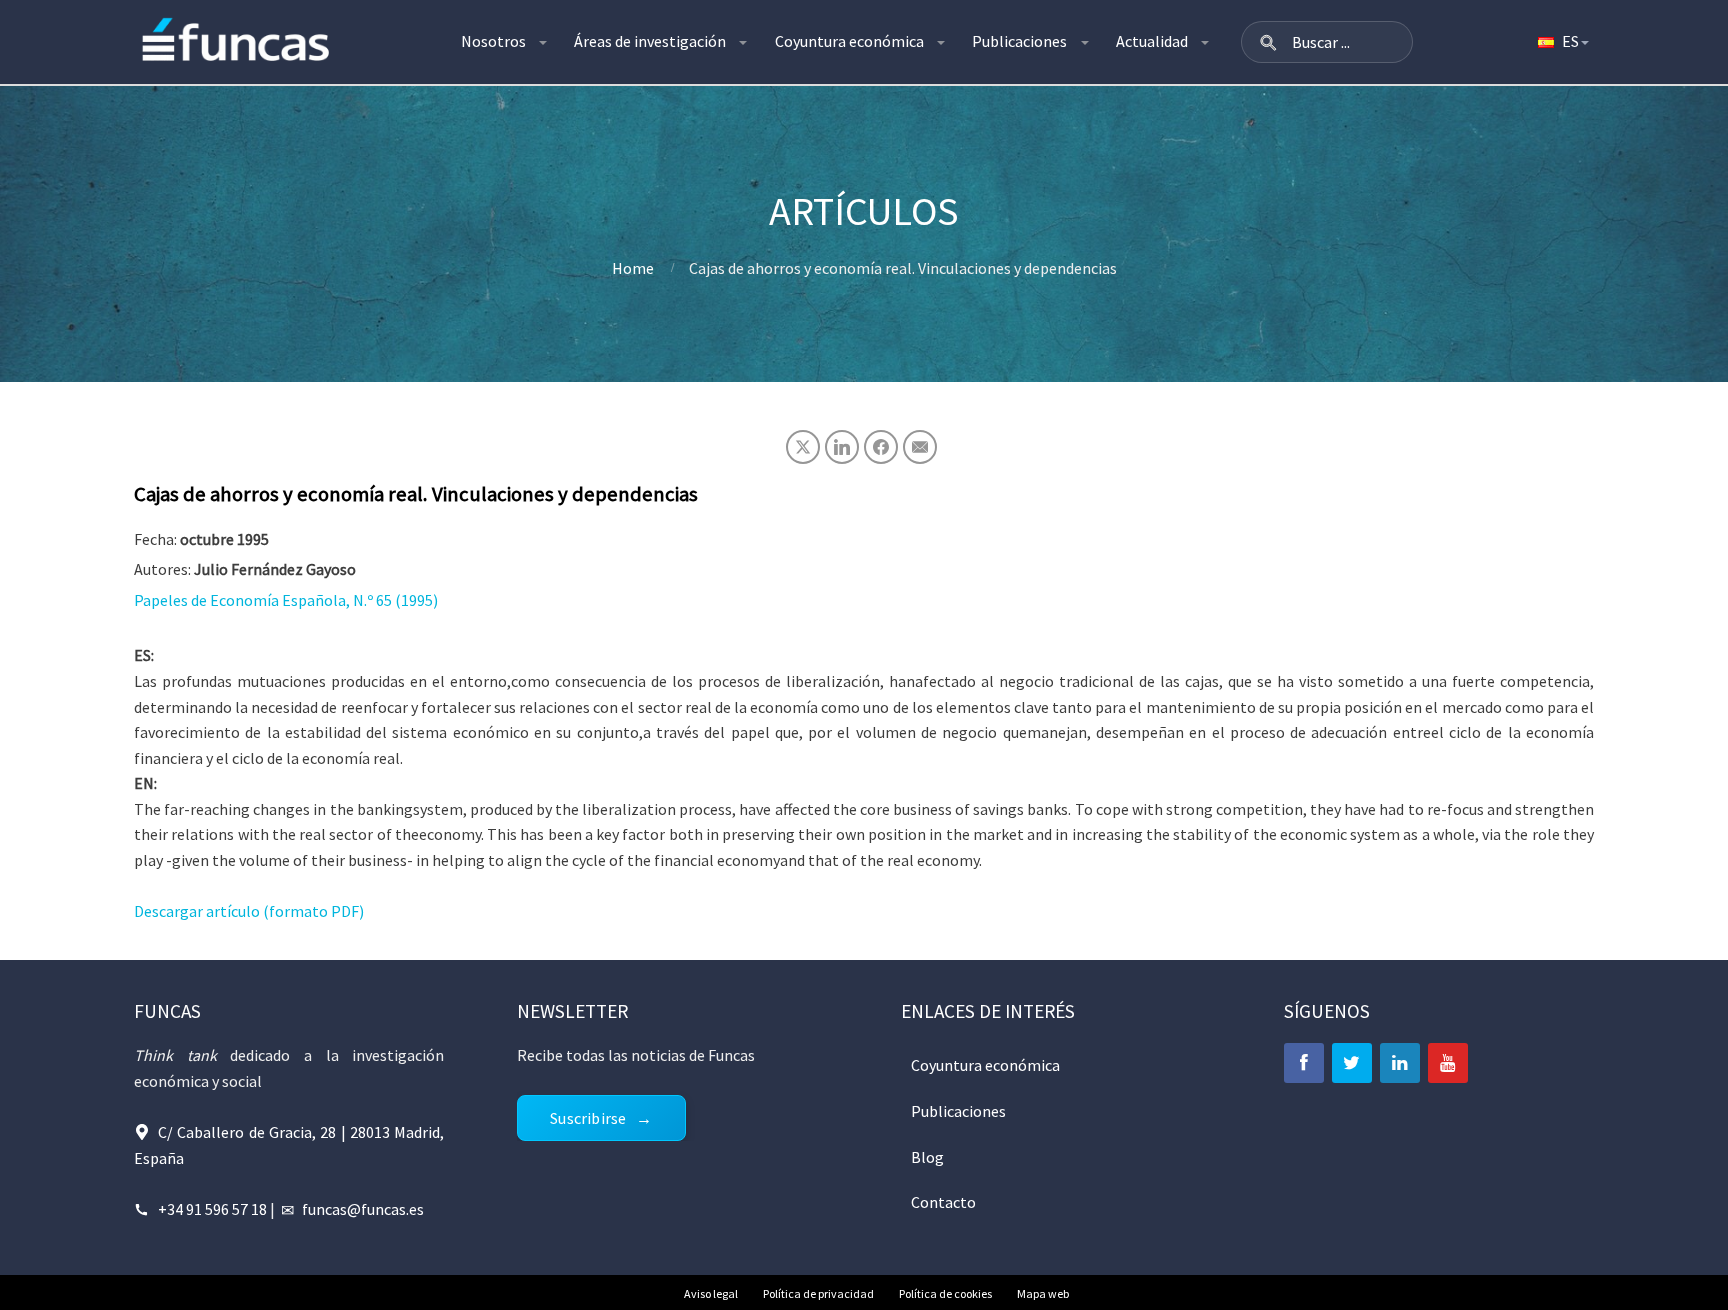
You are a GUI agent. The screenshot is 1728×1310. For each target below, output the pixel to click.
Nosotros (493, 41)
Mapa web (1043, 1293)
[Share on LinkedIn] (842, 447)
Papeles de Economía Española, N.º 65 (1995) (286, 600)
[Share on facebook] (881, 447)
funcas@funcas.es (363, 1209)
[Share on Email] (920, 447)
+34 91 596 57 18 (212, 1209)
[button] (1268, 42)
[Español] (1562, 42)
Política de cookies (945, 1293)
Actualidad (1152, 41)
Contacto (943, 1202)
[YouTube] (1448, 1063)
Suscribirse (588, 1118)
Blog (927, 1157)
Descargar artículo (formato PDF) (249, 911)
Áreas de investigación (650, 41)
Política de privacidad (818, 1293)
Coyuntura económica (849, 41)
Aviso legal (711, 1293)
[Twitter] (1352, 1063)
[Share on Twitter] (803, 447)
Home (633, 268)
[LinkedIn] (1400, 1063)
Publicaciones (1019, 41)
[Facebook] (1304, 1063)
